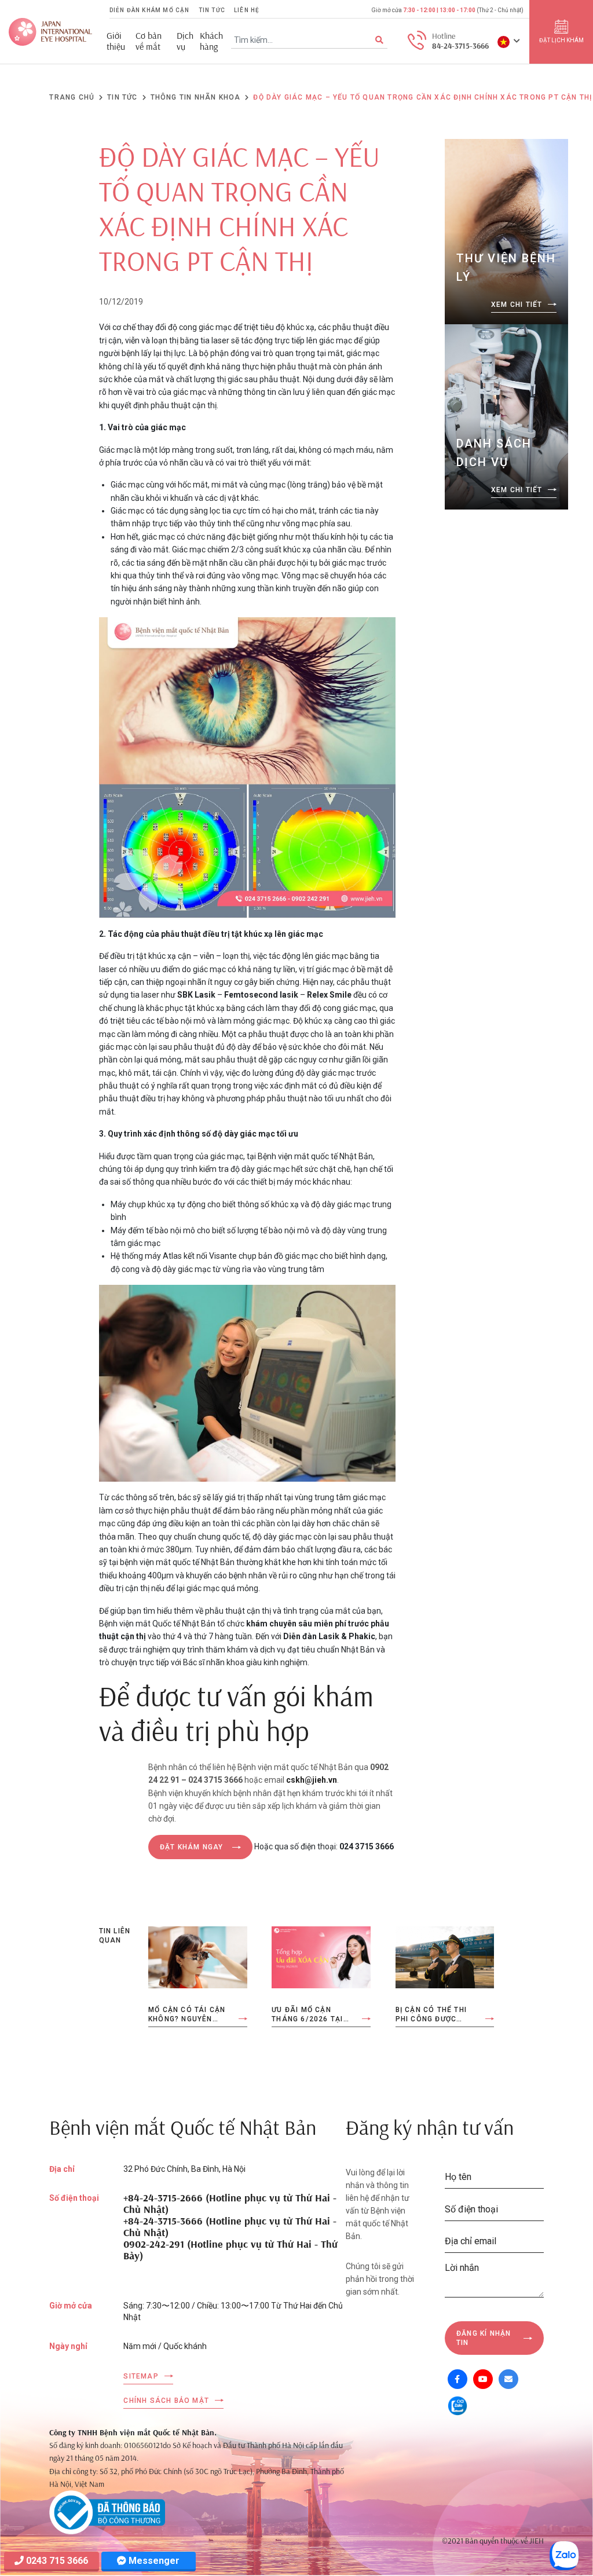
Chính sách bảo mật (166, 2401)
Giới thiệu (116, 41)
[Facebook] (457, 2379)
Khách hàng (211, 41)
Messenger (153, 2561)
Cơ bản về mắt (149, 41)
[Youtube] (483, 2379)
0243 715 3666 (56, 2561)
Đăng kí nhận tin (484, 2338)
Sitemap (141, 2376)
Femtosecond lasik (261, 995)
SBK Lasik (196, 995)
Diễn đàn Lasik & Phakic (329, 1636)
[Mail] (508, 2379)
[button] (509, 41)
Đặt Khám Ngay (192, 1847)
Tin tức (212, 10)
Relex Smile (329, 995)
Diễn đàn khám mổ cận (150, 10)
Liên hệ (247, 10)
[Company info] (107, 2512)
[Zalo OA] (457, 2405)
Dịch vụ (185, 41)
